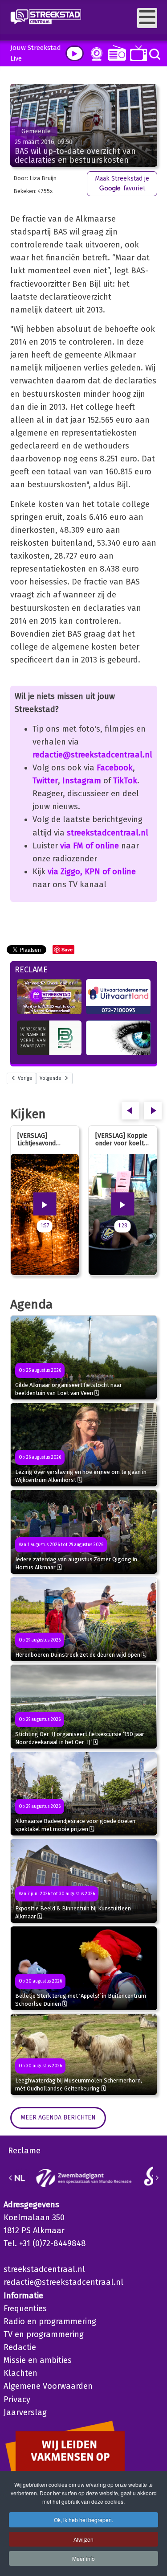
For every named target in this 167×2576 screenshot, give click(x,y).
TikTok (125, 781)
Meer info (83, 2558)
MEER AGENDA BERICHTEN (58, 2117)
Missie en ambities (38, 2360)
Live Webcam (95, 54)
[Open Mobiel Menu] (147, 18)
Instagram (82, 781)
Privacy (17, 2399)
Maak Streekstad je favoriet (122, 183)
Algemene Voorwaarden (48, 2386)
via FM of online (90, 846)
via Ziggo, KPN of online (92, 872)
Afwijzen (83, 2539)
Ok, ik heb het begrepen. (83, 2520)
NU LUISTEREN (115, 53)
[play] (75, 53)
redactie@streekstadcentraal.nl (92, 755)
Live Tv (137, 53)
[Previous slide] (11, 2178)
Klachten (20, 2373)
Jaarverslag (25, 2412)
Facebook (115, 768)
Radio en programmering (50, 2321)
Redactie (20, 2347)
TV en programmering (44, 2334)
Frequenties (25, 2309)
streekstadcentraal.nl (108, 833)
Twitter (45, 781)
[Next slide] (157, 2178)
